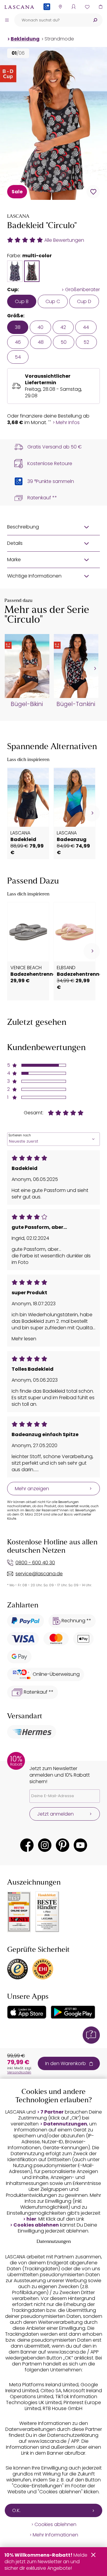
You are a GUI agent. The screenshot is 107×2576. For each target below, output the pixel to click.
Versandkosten (19, 2072)
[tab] (15, 271)
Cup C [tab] (53, 301)
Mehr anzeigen (32, 1489)
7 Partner (52, 2112)
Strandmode (59, 39)
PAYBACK (47, 16)
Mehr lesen (24, 1339)
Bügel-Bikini (27, 704)
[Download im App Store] (27, 2012)
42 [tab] (63, 327)
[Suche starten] (95, 20)
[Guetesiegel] (43, 1969)
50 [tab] (64, 342)
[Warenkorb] (100, 7)
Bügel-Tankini (76, 704)
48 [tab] (41, 342)
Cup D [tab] (84, 301)
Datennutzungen (65, 2124)
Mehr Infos (68, 423)
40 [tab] (40, 327)
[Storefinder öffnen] (60, 7)
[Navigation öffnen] (7, 20)
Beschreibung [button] (23, 527)
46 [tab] (18, 342)
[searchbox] (51, 20)
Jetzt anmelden (55, 1814)
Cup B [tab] (22, 301)
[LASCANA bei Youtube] (80, 1845)
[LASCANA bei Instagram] (45, 1845)
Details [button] (15, 543)
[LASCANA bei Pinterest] (63, 1845)
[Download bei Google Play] (73, 2012)
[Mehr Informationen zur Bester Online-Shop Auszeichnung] (19, 1912)
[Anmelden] (74, 7)
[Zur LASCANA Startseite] (19, 7)
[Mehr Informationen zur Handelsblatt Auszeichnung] (47, 1912)
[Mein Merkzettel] (87, 7)
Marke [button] (14, 560)
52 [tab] (86, 342)
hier (31, 2219)
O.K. (16, 2510)
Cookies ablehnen (36, 2225)
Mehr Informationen (55, 2535)
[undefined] (94, 669)
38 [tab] (18, 327)
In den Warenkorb (66, 2063)
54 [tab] (18, 357)
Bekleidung (25, 39)
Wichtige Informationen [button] (34, 576)
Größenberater (82, 290)
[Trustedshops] (18, 1969)
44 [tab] (86, 327)
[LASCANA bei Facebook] (27, 1845)
